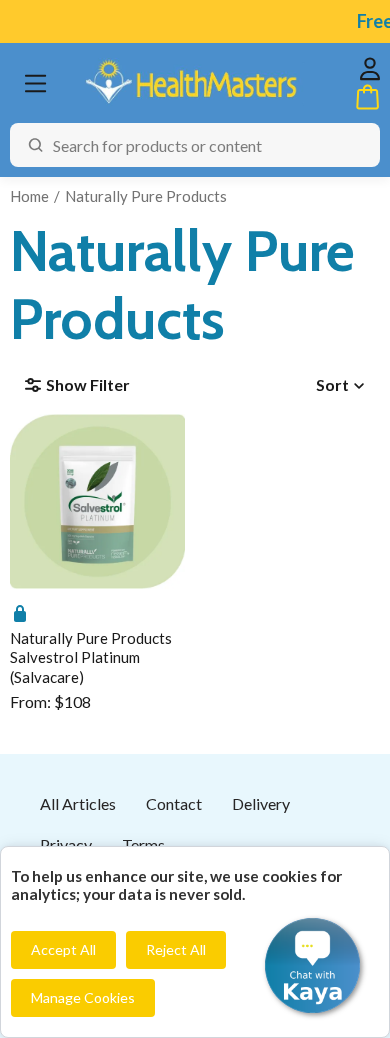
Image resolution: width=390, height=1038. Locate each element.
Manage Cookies (83, 997)
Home (29, 196)
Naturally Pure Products (146, 196)
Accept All (63, 949)
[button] (312, 965)
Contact (174, 803)
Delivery (261, 803)
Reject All (176, 949)
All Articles (78, 803)
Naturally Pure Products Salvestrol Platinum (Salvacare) (91, 657)
